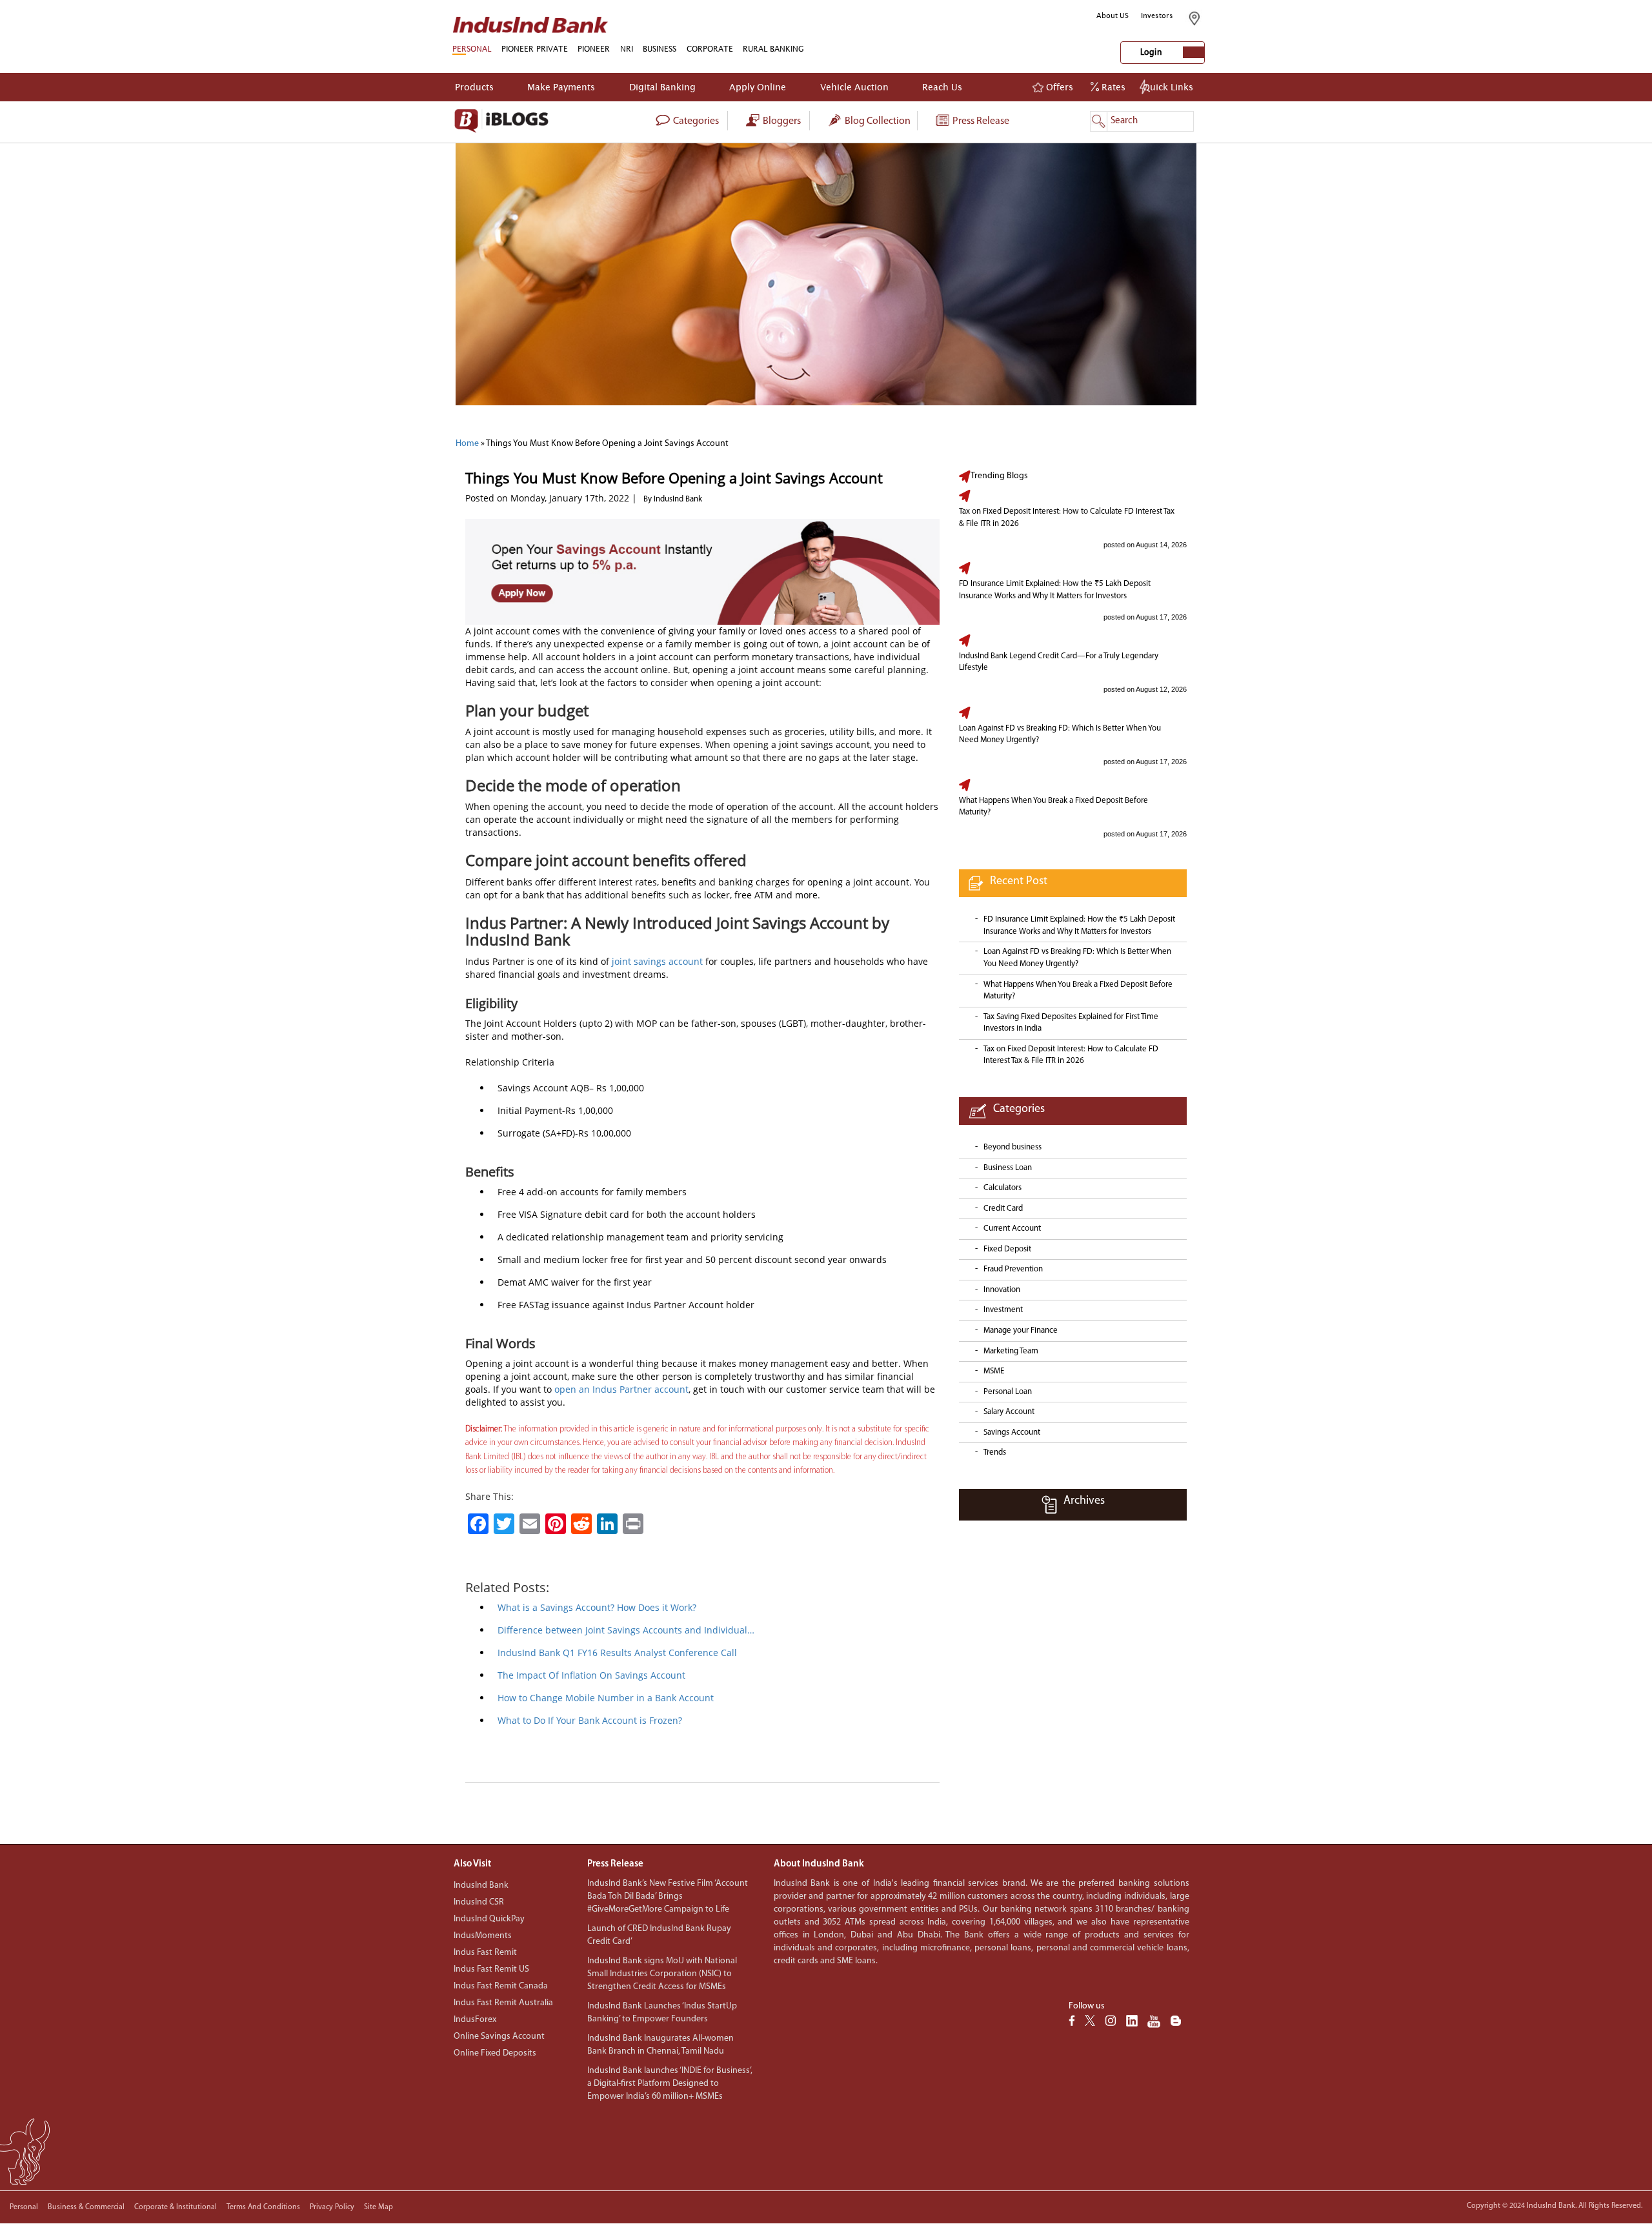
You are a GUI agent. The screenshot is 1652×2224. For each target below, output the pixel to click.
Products (474, 87)
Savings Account (1012, 1432)
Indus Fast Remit (485, 1953)
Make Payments (561, 87)
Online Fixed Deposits (495, 2053)
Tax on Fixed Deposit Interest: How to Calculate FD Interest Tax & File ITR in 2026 (1067, 518)
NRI (627, 49)
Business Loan (1008, 1168)
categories (695, 121)
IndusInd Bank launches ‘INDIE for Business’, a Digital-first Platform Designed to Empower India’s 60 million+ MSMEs (670, 2084)
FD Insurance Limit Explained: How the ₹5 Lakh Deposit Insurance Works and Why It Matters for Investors (1055, 590)
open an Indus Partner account (621, 1389)
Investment (1003, 1310)
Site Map (378, 2207)
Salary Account (1009, 1412)
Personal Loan (1008, 1392)
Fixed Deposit (1007, 1249)
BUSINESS (660, 49)
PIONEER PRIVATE (535, 49)
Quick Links (1168, 87)
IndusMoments (483, 1936)
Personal (24, 2207)
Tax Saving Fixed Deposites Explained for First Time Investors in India (1071, 1023)
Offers (1058, 87)
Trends (995, 1452)
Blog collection (877, 121)
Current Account (1012, 1228)
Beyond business (1012, 1147)
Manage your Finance (1021, 1330)
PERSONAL (472, 49)
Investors (1157, 15)
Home (467, 444)
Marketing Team (1011, 1351)
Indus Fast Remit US (491, 1969)
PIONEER (594, 49)
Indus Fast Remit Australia (503, 2003)
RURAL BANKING (773, 49)
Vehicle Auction (854, 87)
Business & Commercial (86, 2207)
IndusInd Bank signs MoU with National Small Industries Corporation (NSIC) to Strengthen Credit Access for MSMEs (662, 1974)
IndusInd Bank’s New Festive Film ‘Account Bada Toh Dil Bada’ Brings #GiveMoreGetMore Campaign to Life (668, 1896)
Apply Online (758, 87)
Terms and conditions (263, 2207)
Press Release (980, 121)
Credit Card (1003, 1208)
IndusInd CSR (479, 1902)
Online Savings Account (499, 2037)
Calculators (1002, 1188)
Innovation (1002, 1290)
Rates (1112, 87)
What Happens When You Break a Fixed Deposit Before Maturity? (1053, 807)
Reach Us (942, 87)
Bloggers (781, 121)
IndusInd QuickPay (489, 1919)
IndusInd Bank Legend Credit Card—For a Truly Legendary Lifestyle (1059, 662)
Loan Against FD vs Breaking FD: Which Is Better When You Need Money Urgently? (1060, 734)
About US (1113, 15)
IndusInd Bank (481, 1885)
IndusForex (475, 2020)
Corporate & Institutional (176, 2207)
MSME (994, 1371)
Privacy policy (332, 2207)
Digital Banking (662, 87)
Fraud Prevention (1013, 1269)
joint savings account (657, 961)
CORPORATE (710, 49)
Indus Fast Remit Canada (501, 1986)
